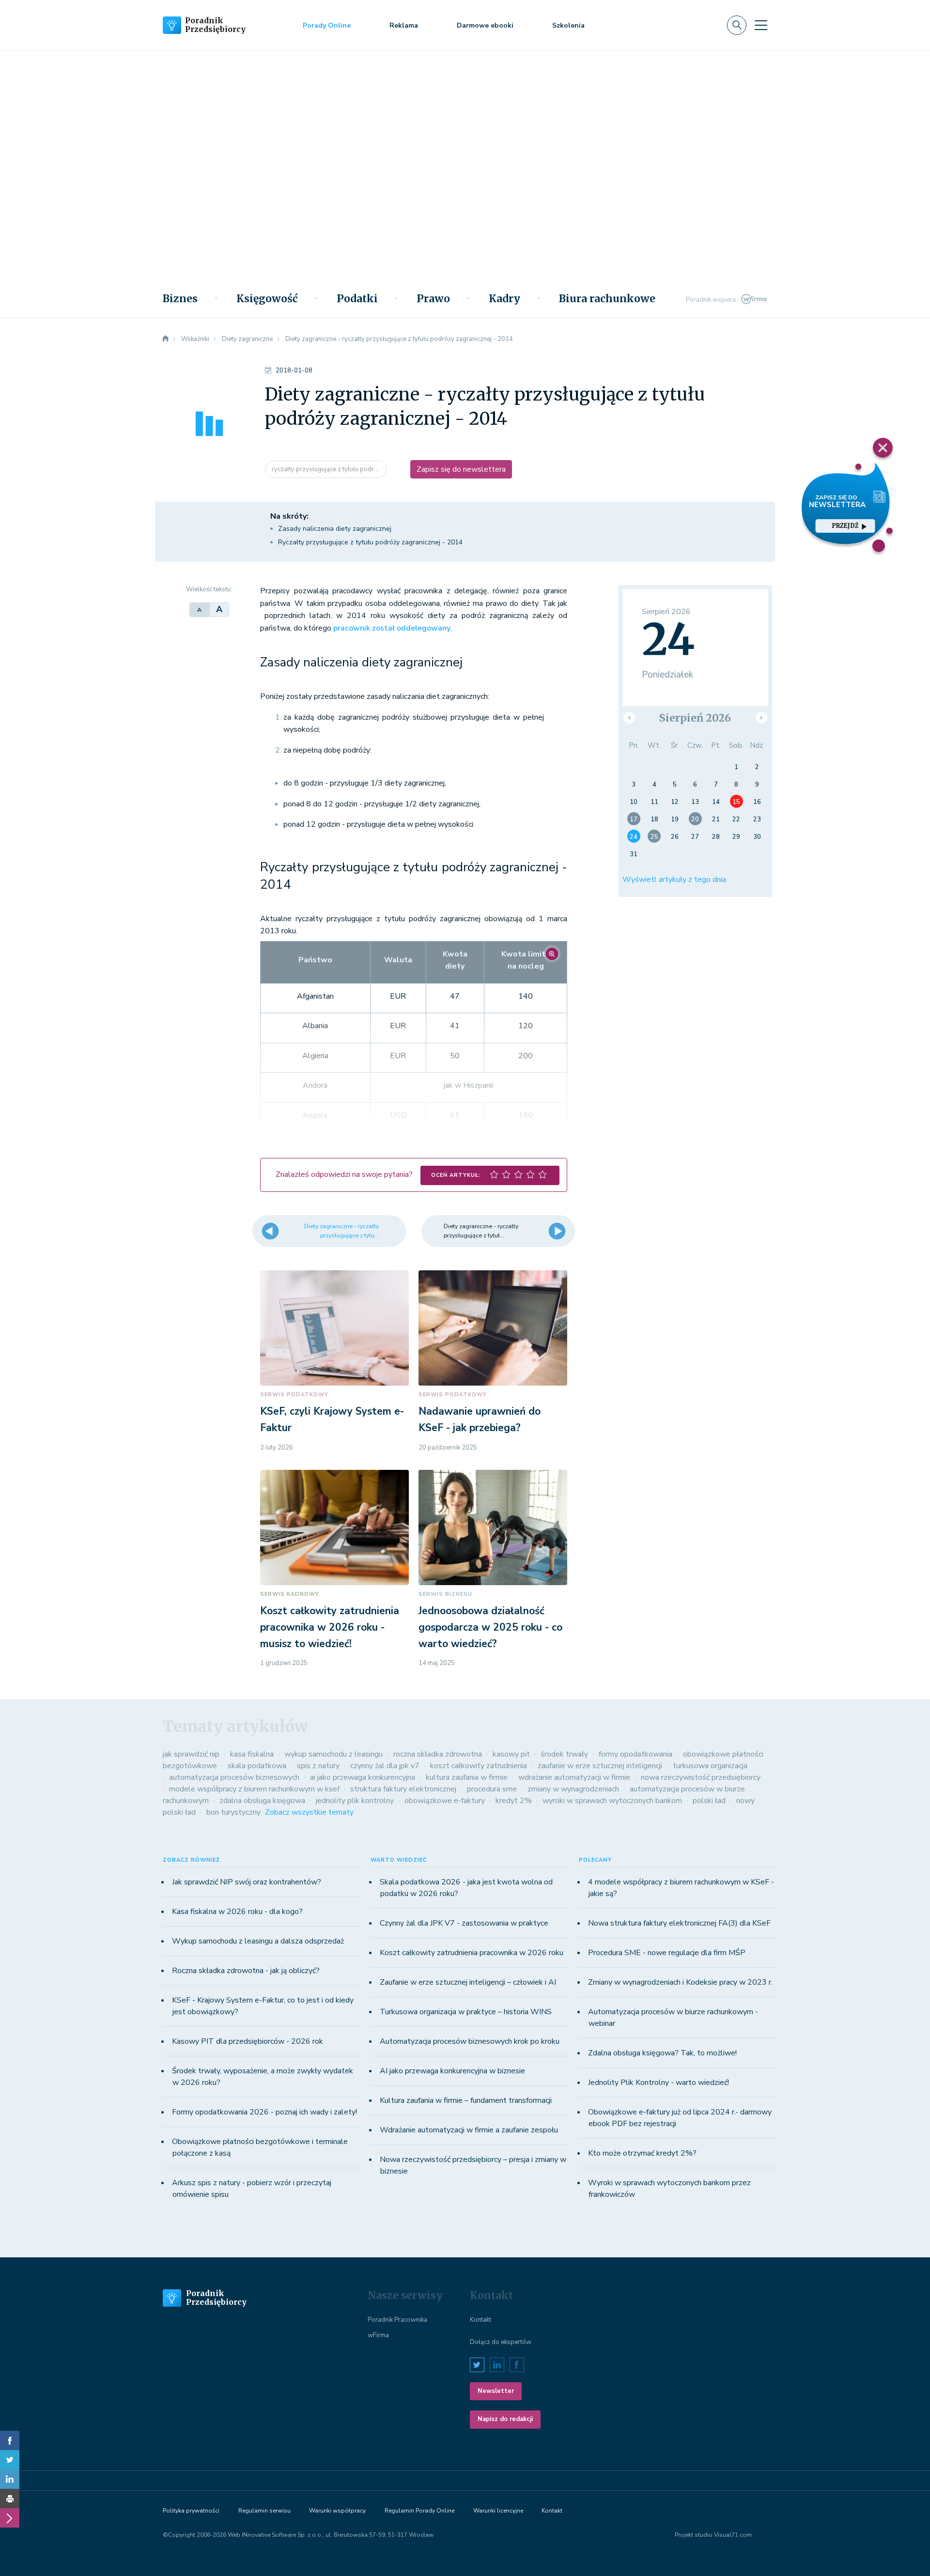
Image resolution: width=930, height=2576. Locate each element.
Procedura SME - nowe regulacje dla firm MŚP (667, 1953)
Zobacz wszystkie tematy (309, 1812)
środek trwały (564, 1754)
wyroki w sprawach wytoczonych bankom (612, 1801)
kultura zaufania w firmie (467, 1777)
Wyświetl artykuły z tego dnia (674, 879)
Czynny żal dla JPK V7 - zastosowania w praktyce (464, 1923)
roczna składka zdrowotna (438, 1754)
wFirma (378, 2335)
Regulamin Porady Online (419, 2511)
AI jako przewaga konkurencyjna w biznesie (452, 2071)
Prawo (433, 299)
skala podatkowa (257, 1766)
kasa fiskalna (252, 1754)
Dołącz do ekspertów (501, 2342)
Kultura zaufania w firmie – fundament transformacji (466, 2100)
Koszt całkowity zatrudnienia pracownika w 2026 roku (472, 1953)
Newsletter (496, 2391)
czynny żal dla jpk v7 (385, 1766)
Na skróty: (289, 516)
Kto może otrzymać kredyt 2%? (642, 2153)
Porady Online (327, 25)
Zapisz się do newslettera (461, 469)
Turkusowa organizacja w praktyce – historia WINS (466, 2012)
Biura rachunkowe (607, 299)
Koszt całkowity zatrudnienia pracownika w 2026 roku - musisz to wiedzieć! (330, 1627)
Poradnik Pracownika (397, 2320)
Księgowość (267, 299)
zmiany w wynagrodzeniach (573, 1789)
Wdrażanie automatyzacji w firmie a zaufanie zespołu (469, 2130)
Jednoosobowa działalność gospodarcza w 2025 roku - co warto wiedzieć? (490, 1627)
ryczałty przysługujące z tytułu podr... (326, 469)
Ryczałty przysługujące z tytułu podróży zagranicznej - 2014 (370, 542)
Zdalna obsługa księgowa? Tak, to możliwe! (662, 2053)
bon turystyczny (233, 1812)
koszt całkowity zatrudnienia (479, 1766)
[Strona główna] (166, 339)
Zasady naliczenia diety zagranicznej (335, 529)
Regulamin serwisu (264, 2511)
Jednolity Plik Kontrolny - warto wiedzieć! (659, 2082)
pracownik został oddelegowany (392, 628)
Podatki (357, 299)
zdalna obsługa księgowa (262, 1801)
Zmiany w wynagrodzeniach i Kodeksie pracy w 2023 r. (680, 1982)
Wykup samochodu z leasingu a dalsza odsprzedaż (258, 1941)
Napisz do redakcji (505, 2419)
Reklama (404, 25)
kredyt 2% (514, 1801)
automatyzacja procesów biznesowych (234, 1777)
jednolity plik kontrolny (355, 1801)
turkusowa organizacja (710, 1766)
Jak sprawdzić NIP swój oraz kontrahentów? (247, 1882)
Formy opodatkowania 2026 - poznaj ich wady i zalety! (264, 2112)
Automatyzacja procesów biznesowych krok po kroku (470, 2041)
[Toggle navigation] (761, 25)
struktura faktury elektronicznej (403, 1789)
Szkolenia (568, 25)
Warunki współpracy (337, 2511)
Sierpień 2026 (695, 718)
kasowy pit (511, 1754)
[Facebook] (10, 2440)
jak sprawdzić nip (191, 1754)
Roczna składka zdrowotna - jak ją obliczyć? (246, 1971)
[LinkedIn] (10, 2479)
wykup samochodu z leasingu (333, 1754)
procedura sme (492, 1789)
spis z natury (318, 1766)
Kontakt (480, 2320)
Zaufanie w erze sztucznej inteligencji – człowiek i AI (468, 1982)
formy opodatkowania (635, 1754)
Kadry (504, 299)
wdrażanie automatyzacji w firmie (574, 1777)
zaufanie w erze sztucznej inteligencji (600, 1766)
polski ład (709, 1801)
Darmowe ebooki (485, 25)
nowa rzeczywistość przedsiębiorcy (701, 1777)
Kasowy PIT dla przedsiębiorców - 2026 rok (248, 2041)
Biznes (180, 299)
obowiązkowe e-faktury (445, 1801)
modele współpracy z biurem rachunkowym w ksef (254, 1789)
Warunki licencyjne (498, 2511)
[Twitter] (10, 2460)
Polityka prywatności (191, 2511)
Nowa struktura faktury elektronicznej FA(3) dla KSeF (679, 1923)
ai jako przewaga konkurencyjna (363, 1777)
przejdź (845, 526)
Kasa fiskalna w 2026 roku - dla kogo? (237, 1912)
